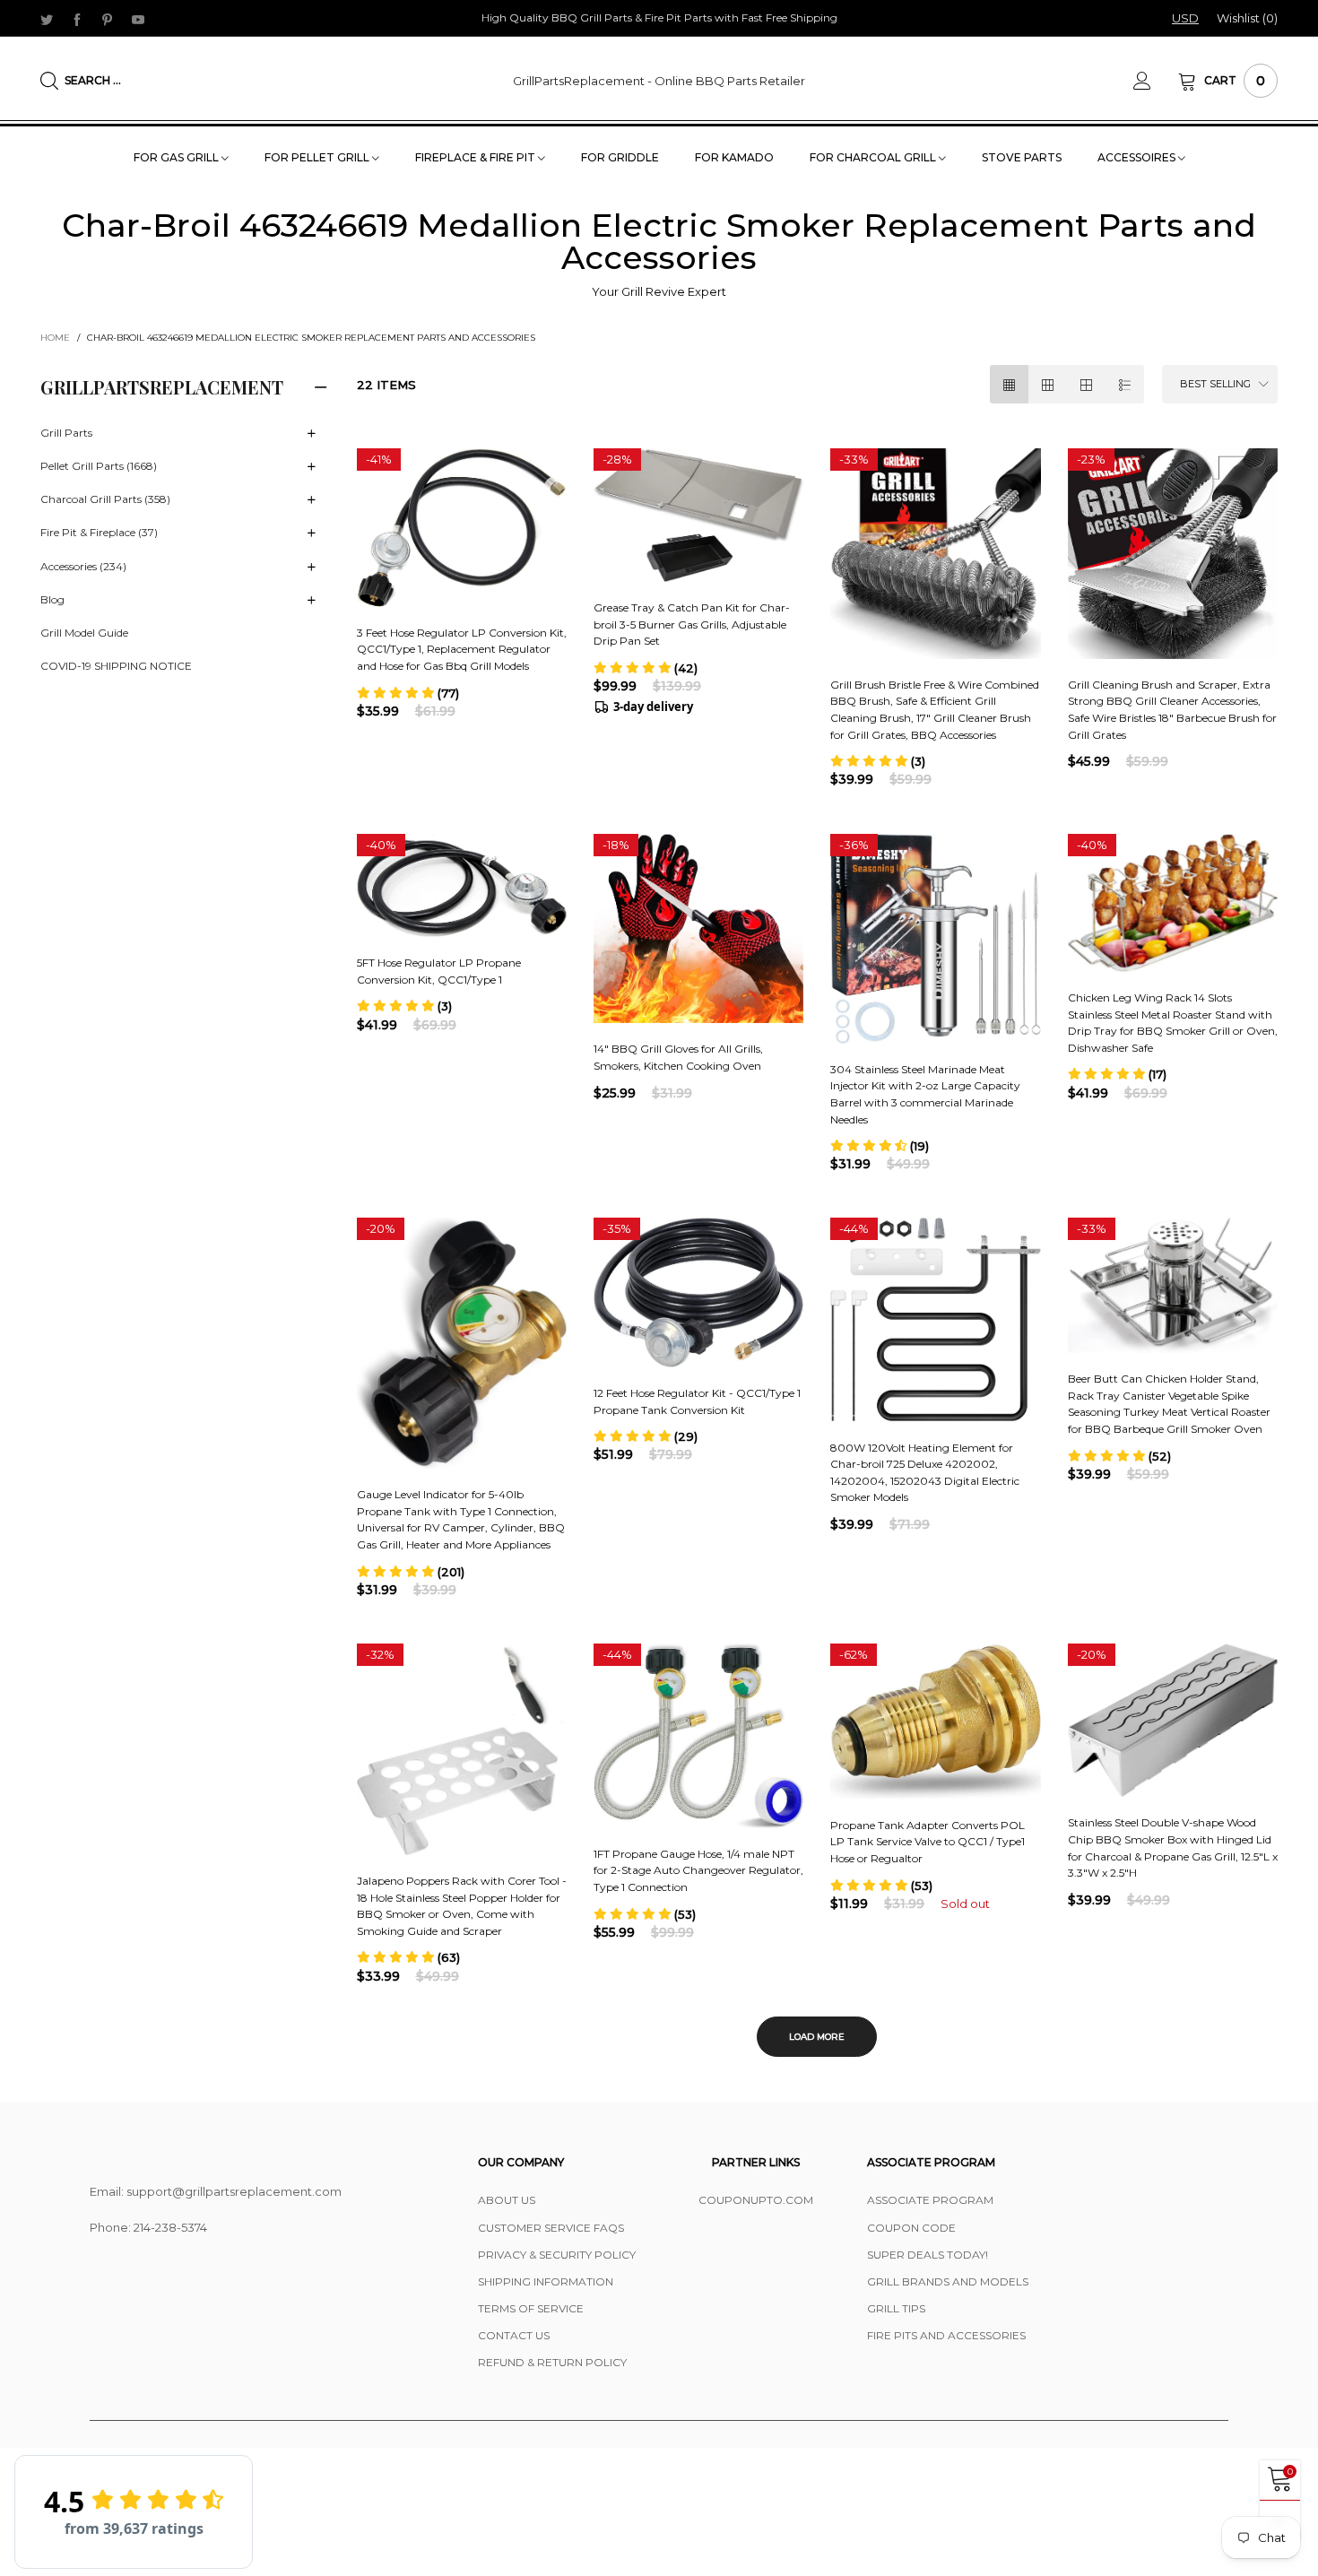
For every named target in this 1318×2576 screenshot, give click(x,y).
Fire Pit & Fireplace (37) (99, 533)
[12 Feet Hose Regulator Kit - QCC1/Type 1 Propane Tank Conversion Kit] (698, 1292)
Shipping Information (546, 2281)
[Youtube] (138, 19)
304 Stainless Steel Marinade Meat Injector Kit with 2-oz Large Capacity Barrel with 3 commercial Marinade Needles (925, 1094)
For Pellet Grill (318, 157)
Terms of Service (531, 2308)
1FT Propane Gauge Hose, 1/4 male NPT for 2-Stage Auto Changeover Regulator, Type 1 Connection (698, 1870)
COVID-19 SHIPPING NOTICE (116, 667)
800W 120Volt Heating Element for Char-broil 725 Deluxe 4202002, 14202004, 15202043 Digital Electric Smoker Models (925, 1473)
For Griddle (620, 157)
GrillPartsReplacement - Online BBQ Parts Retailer (659, 81)
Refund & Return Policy (552, 2362)
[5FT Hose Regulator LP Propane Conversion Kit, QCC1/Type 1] (462, 886)
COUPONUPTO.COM (756, 2200)
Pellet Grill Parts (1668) (99, 467)
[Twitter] (47, 19)
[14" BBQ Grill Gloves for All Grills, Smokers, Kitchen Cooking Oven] (698, 929)
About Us (507, 2200)
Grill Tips (896, 2308)
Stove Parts (1022, 157)
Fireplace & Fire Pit (477, 157)
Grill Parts (66, 433)
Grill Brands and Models (948, 2281)
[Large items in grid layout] (1048, 384)
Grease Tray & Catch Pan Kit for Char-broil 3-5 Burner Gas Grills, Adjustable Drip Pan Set (692, 624)
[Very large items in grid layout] (1086, 384)
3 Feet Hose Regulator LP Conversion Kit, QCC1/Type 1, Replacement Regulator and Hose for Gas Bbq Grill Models (462, 649)
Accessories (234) (83, 566)
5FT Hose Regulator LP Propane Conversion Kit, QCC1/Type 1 (439, 971)
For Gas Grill (178, 157)
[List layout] (1125, 384)
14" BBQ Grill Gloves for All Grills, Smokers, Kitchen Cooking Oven (678, 1057)
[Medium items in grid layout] (1009, 384)
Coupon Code (911, 2228)
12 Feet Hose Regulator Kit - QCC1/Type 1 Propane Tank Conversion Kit (697, 1401)
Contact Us (514, 2335)
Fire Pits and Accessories (946, 2335)
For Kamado (734, 157)
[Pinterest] (108, 19)
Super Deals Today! (928, 2255)
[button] (408, 693)
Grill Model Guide (84, 633)
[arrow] (312, 434)
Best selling (1215, 384)
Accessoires (1138, 157)
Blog (52, 599)
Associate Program (930, 2200)
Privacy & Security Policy (557, 2255)
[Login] (1156, 81)
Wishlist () (1247, 18)
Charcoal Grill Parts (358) (105, 500)
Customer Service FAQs (551, 2228)
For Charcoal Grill (874, 157)
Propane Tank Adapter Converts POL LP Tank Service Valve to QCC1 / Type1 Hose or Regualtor (928, 1842)
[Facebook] (77, 19)
